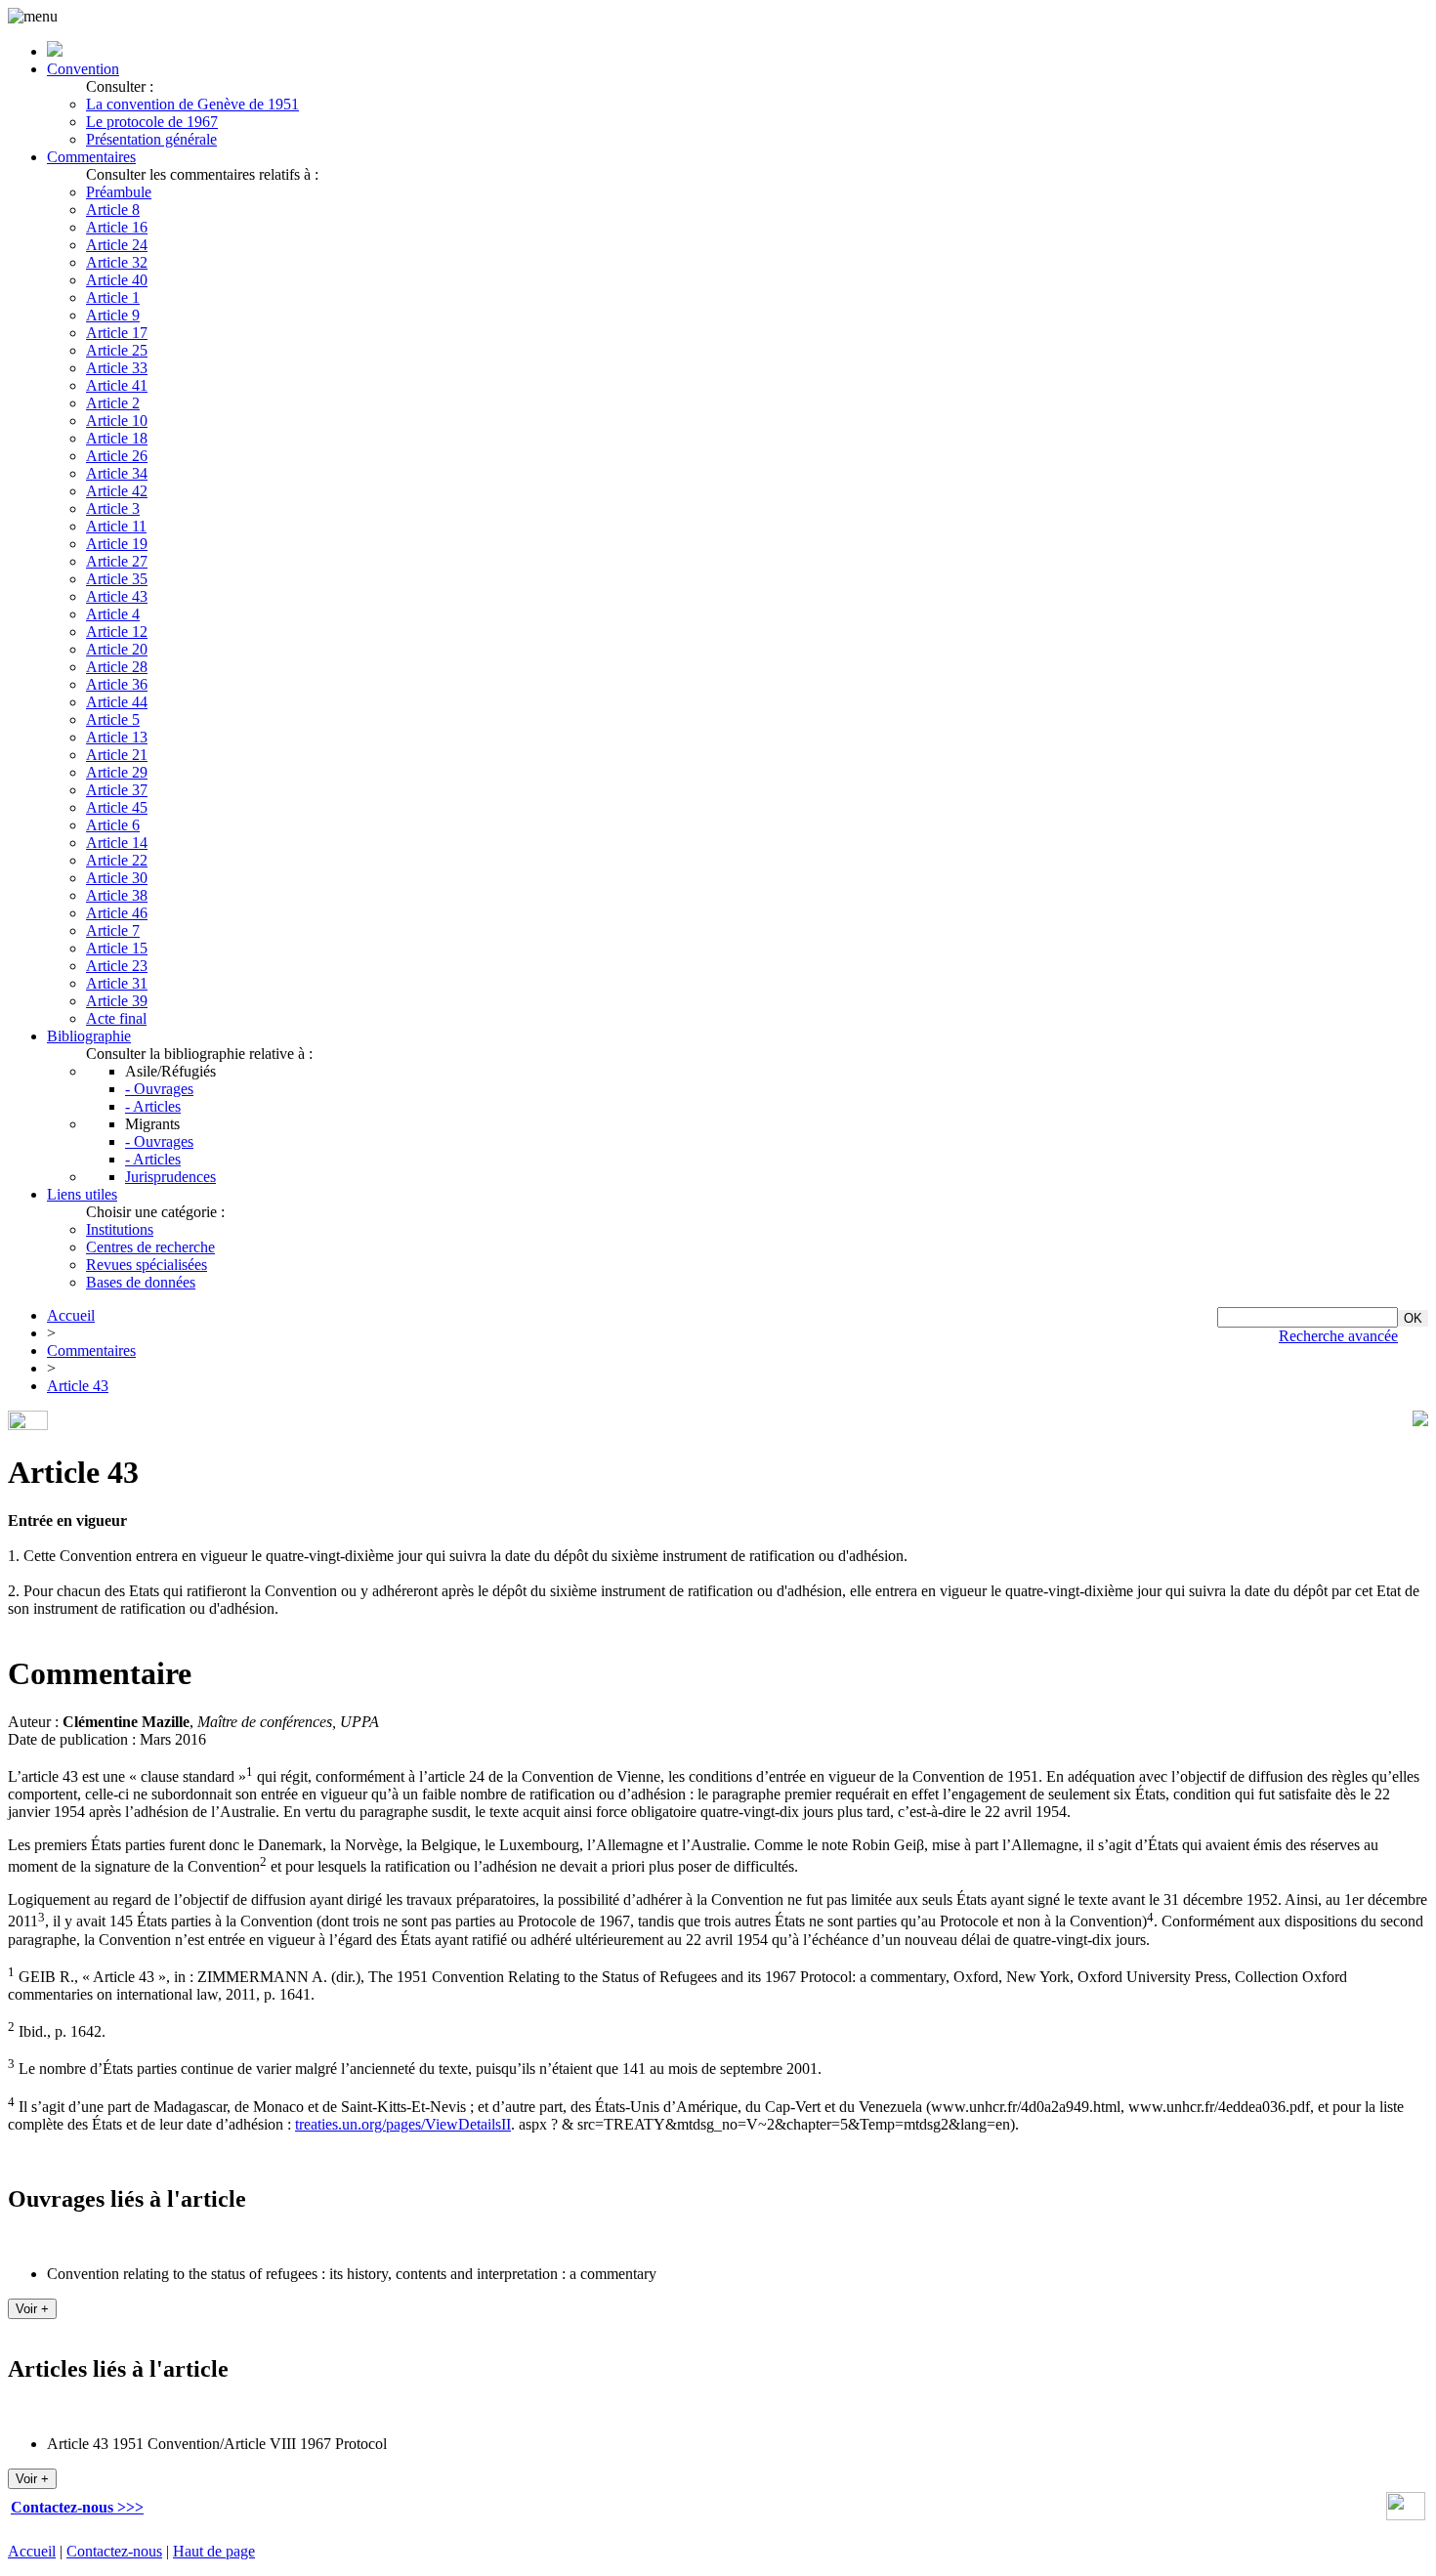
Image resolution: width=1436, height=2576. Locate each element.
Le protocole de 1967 (152, 122)
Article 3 (113, 508)
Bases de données (141, 1282)
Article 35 (117, 579)
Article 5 (113, 719)
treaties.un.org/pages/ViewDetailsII (403, 2124)
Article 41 (117, 385)
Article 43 (117, 596)
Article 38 (117, 895)
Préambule (119, 192)
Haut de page (214, 2551)
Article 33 (117, 368)
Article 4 (113, 614)
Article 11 (116, 526)
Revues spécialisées (147, 1265)
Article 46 (117, 913)
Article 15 (117, 948)
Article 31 (117, 983)
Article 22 (117, 860)
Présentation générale (151, 139)
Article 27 (117, 561)
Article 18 (117, 438)
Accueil (71, 1315)
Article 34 (117, 473)
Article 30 (117, 878)
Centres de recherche (150, 1247)
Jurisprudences (170, 1177)
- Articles (153, 1106)
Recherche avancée (1338, 1336)
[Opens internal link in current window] (1406, 2515)
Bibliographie (89, 1036)
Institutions (120, 1229)
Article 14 (117, 843)
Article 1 (113, 297)
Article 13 (117, 737)
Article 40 (117, 280)
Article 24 (117, 245)
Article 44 (117, 702)
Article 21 (117, 755)
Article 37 (117, 790)
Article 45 (117, 807)
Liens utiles (82, 1194)
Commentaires (91, 157)
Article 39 (117, 1001)
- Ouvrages (159, 1089)
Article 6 (113, 825)
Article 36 (117, 684)
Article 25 (117, 350)
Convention (83, 69)
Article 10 (117, 421)
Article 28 (117, 667)
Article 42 (117, 491)
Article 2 (113, 403)
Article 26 (117, 456)
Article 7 (113, 930)
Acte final (116, 1018)
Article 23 (117, 966)
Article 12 (117, 632)
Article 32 (117, 262)
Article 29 (117, 772)
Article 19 (117, 544)
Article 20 (117, 649)
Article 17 (117, 333)
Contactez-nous (114, 2551)
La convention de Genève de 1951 (192, 104)
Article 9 (113, 315)
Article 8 (113, 210)
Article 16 (117, 227)
